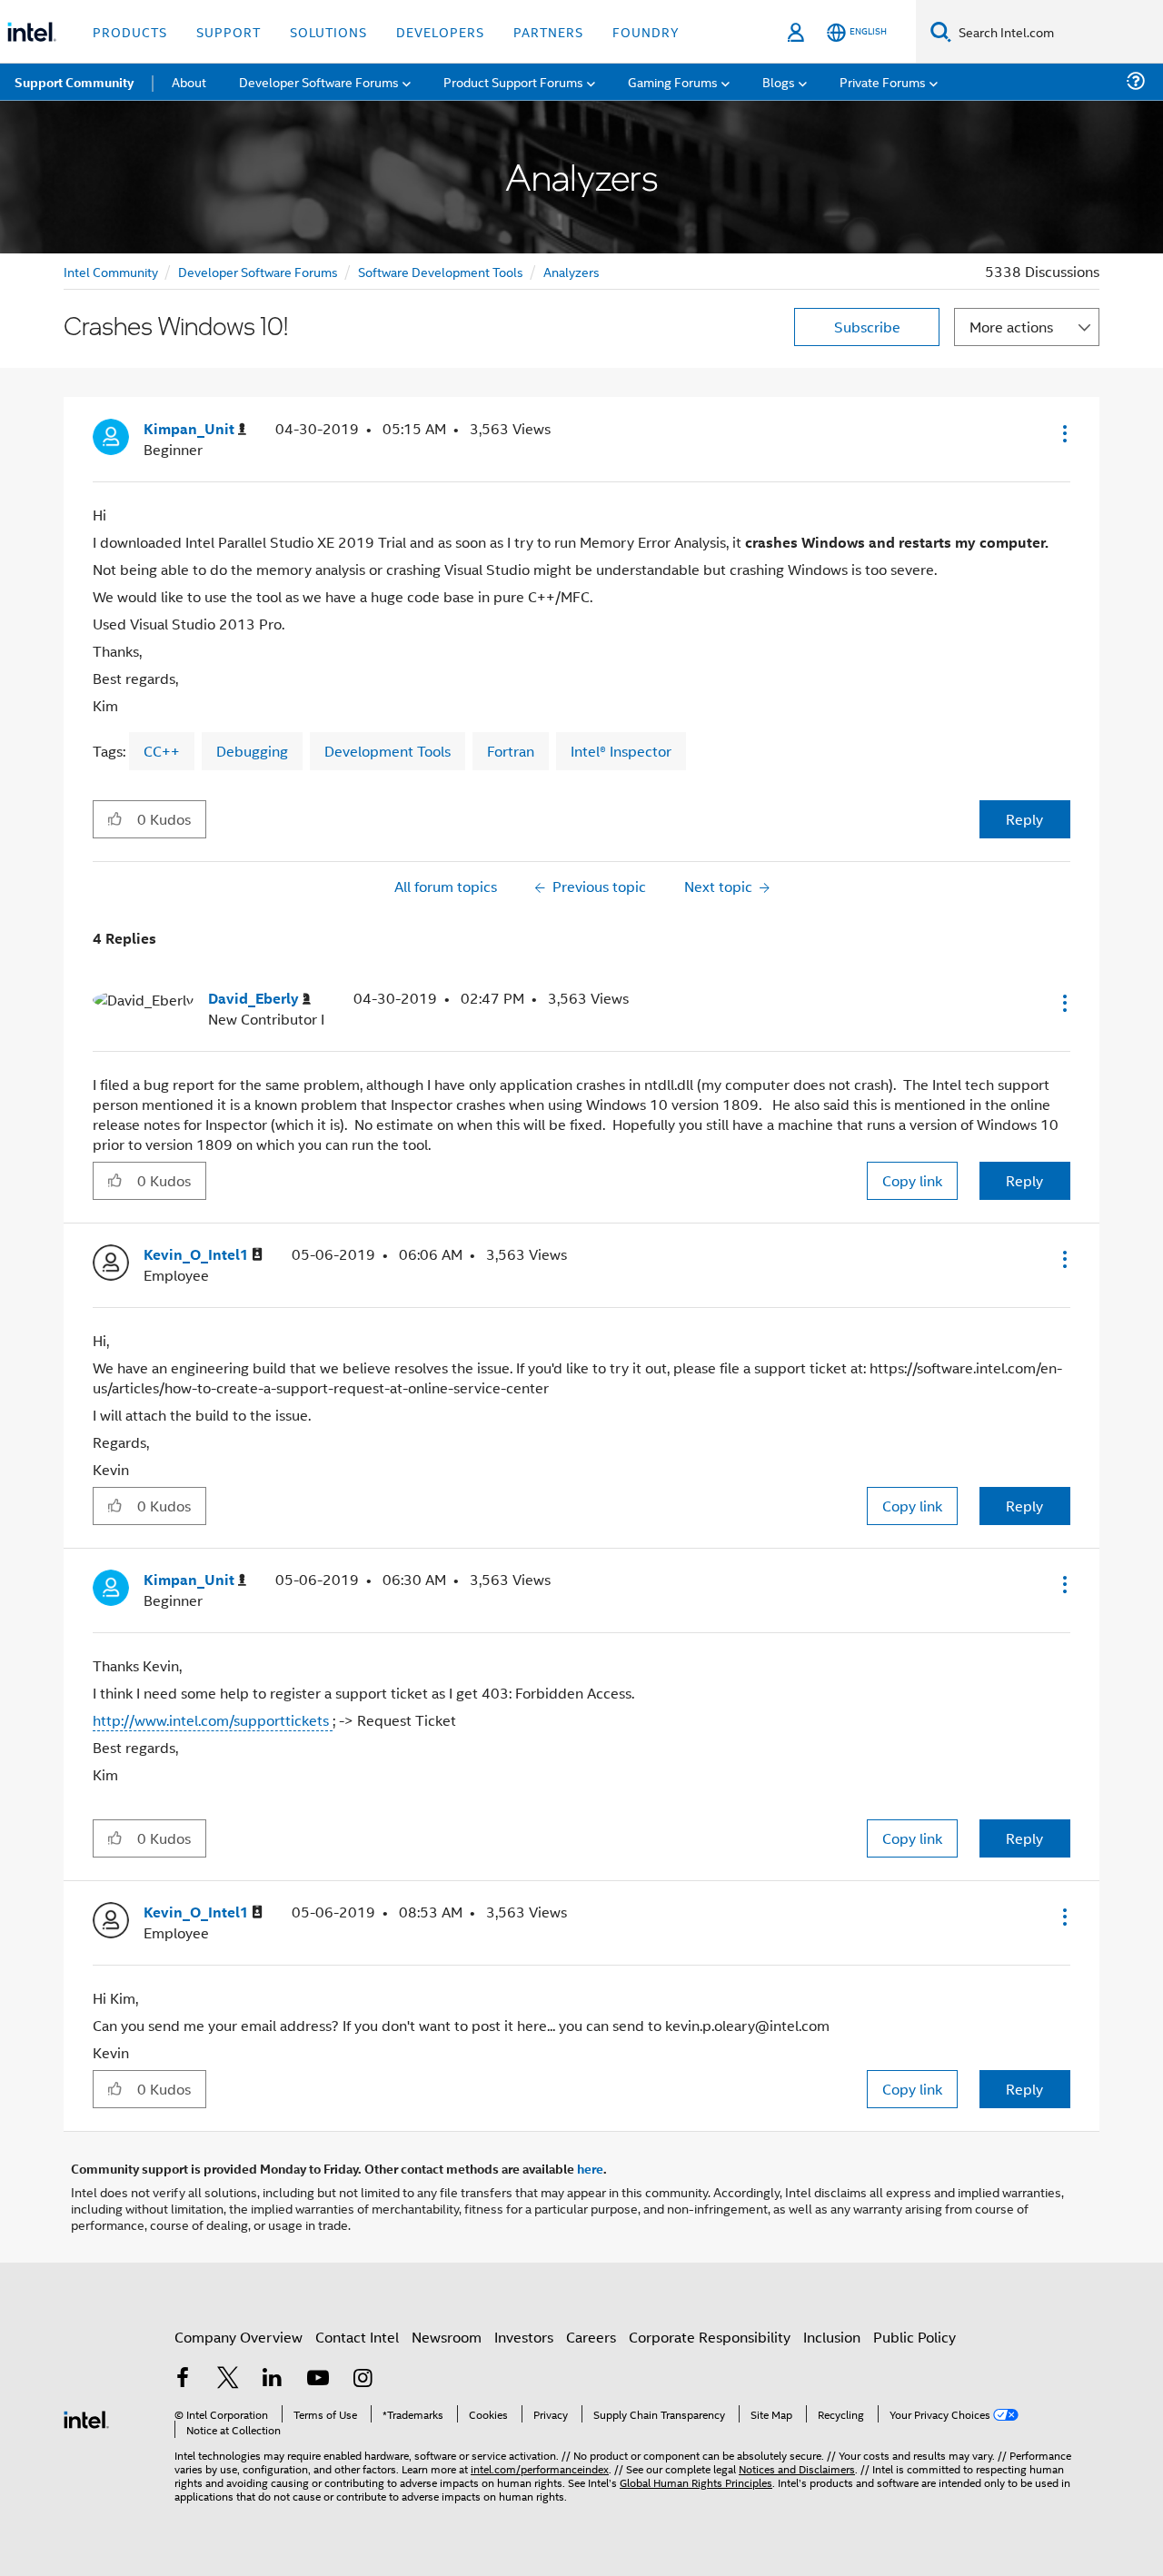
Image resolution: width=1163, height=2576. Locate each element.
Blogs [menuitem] (779, 81)
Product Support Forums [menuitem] (513, 81)
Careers (591, 2337)
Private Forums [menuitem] (883, 81)
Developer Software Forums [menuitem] (319, 81)
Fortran (511, 751)
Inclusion (832, 2337)
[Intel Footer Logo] (86, 2417)
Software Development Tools (441, 271)
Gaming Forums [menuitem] (673, 81)
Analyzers (572, 271)
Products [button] (130, 31)
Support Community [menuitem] (74, 82)
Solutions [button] (328, 31)
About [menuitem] (189, 81)
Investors (524, 2337)
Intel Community (111, 271)
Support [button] (229, 31)
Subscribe (867, 327)
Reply (1024, 819)
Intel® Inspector (621, 751)
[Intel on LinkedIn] (273, 2379)
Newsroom (447, 2337)
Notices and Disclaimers (797, 2468)
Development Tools (388, 751)
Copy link (912, 1180)
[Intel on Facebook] (183, 2379)
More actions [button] (1011, 327)
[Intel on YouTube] (318, 2379)
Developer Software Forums (258, 271)
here (590, 2168)
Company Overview (239, 2337)
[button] (1063, 433)
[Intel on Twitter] (228, 2379)
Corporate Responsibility (710, 2337)
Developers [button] (440, 31)
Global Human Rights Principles (696, 2482)
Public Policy (914, 2337)
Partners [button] (548, 31)
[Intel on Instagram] (363, 2379)
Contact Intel (357, 2337)
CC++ (162, 751)
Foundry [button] (646, 31)
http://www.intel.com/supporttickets (213, 1720)
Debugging (252, 751)
